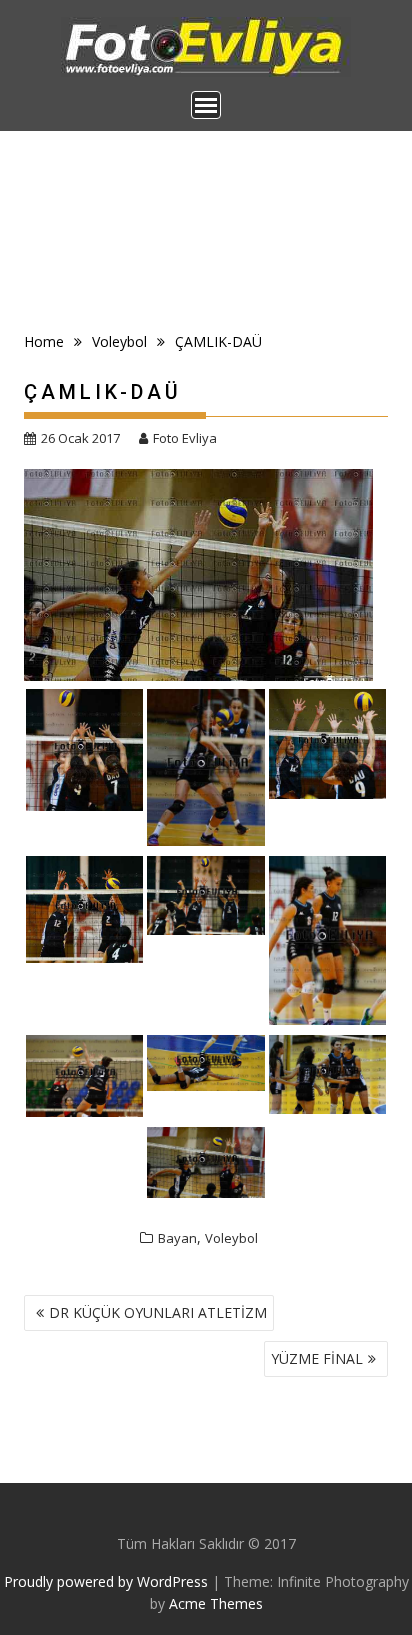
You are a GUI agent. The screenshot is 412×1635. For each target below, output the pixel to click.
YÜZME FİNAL (317, 1358)
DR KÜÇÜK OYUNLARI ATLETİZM (158, 1312)
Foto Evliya (185, 438)
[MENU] (206, 105)
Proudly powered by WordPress (106, 1581)
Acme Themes (216, 1603)
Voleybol (231, 1238)
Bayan (177, 1238)
